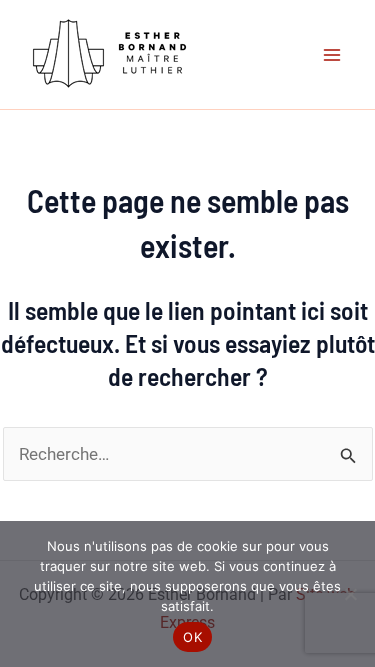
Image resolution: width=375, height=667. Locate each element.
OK (192, 637)
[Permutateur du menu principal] (333, 55)
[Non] (350, 594)
